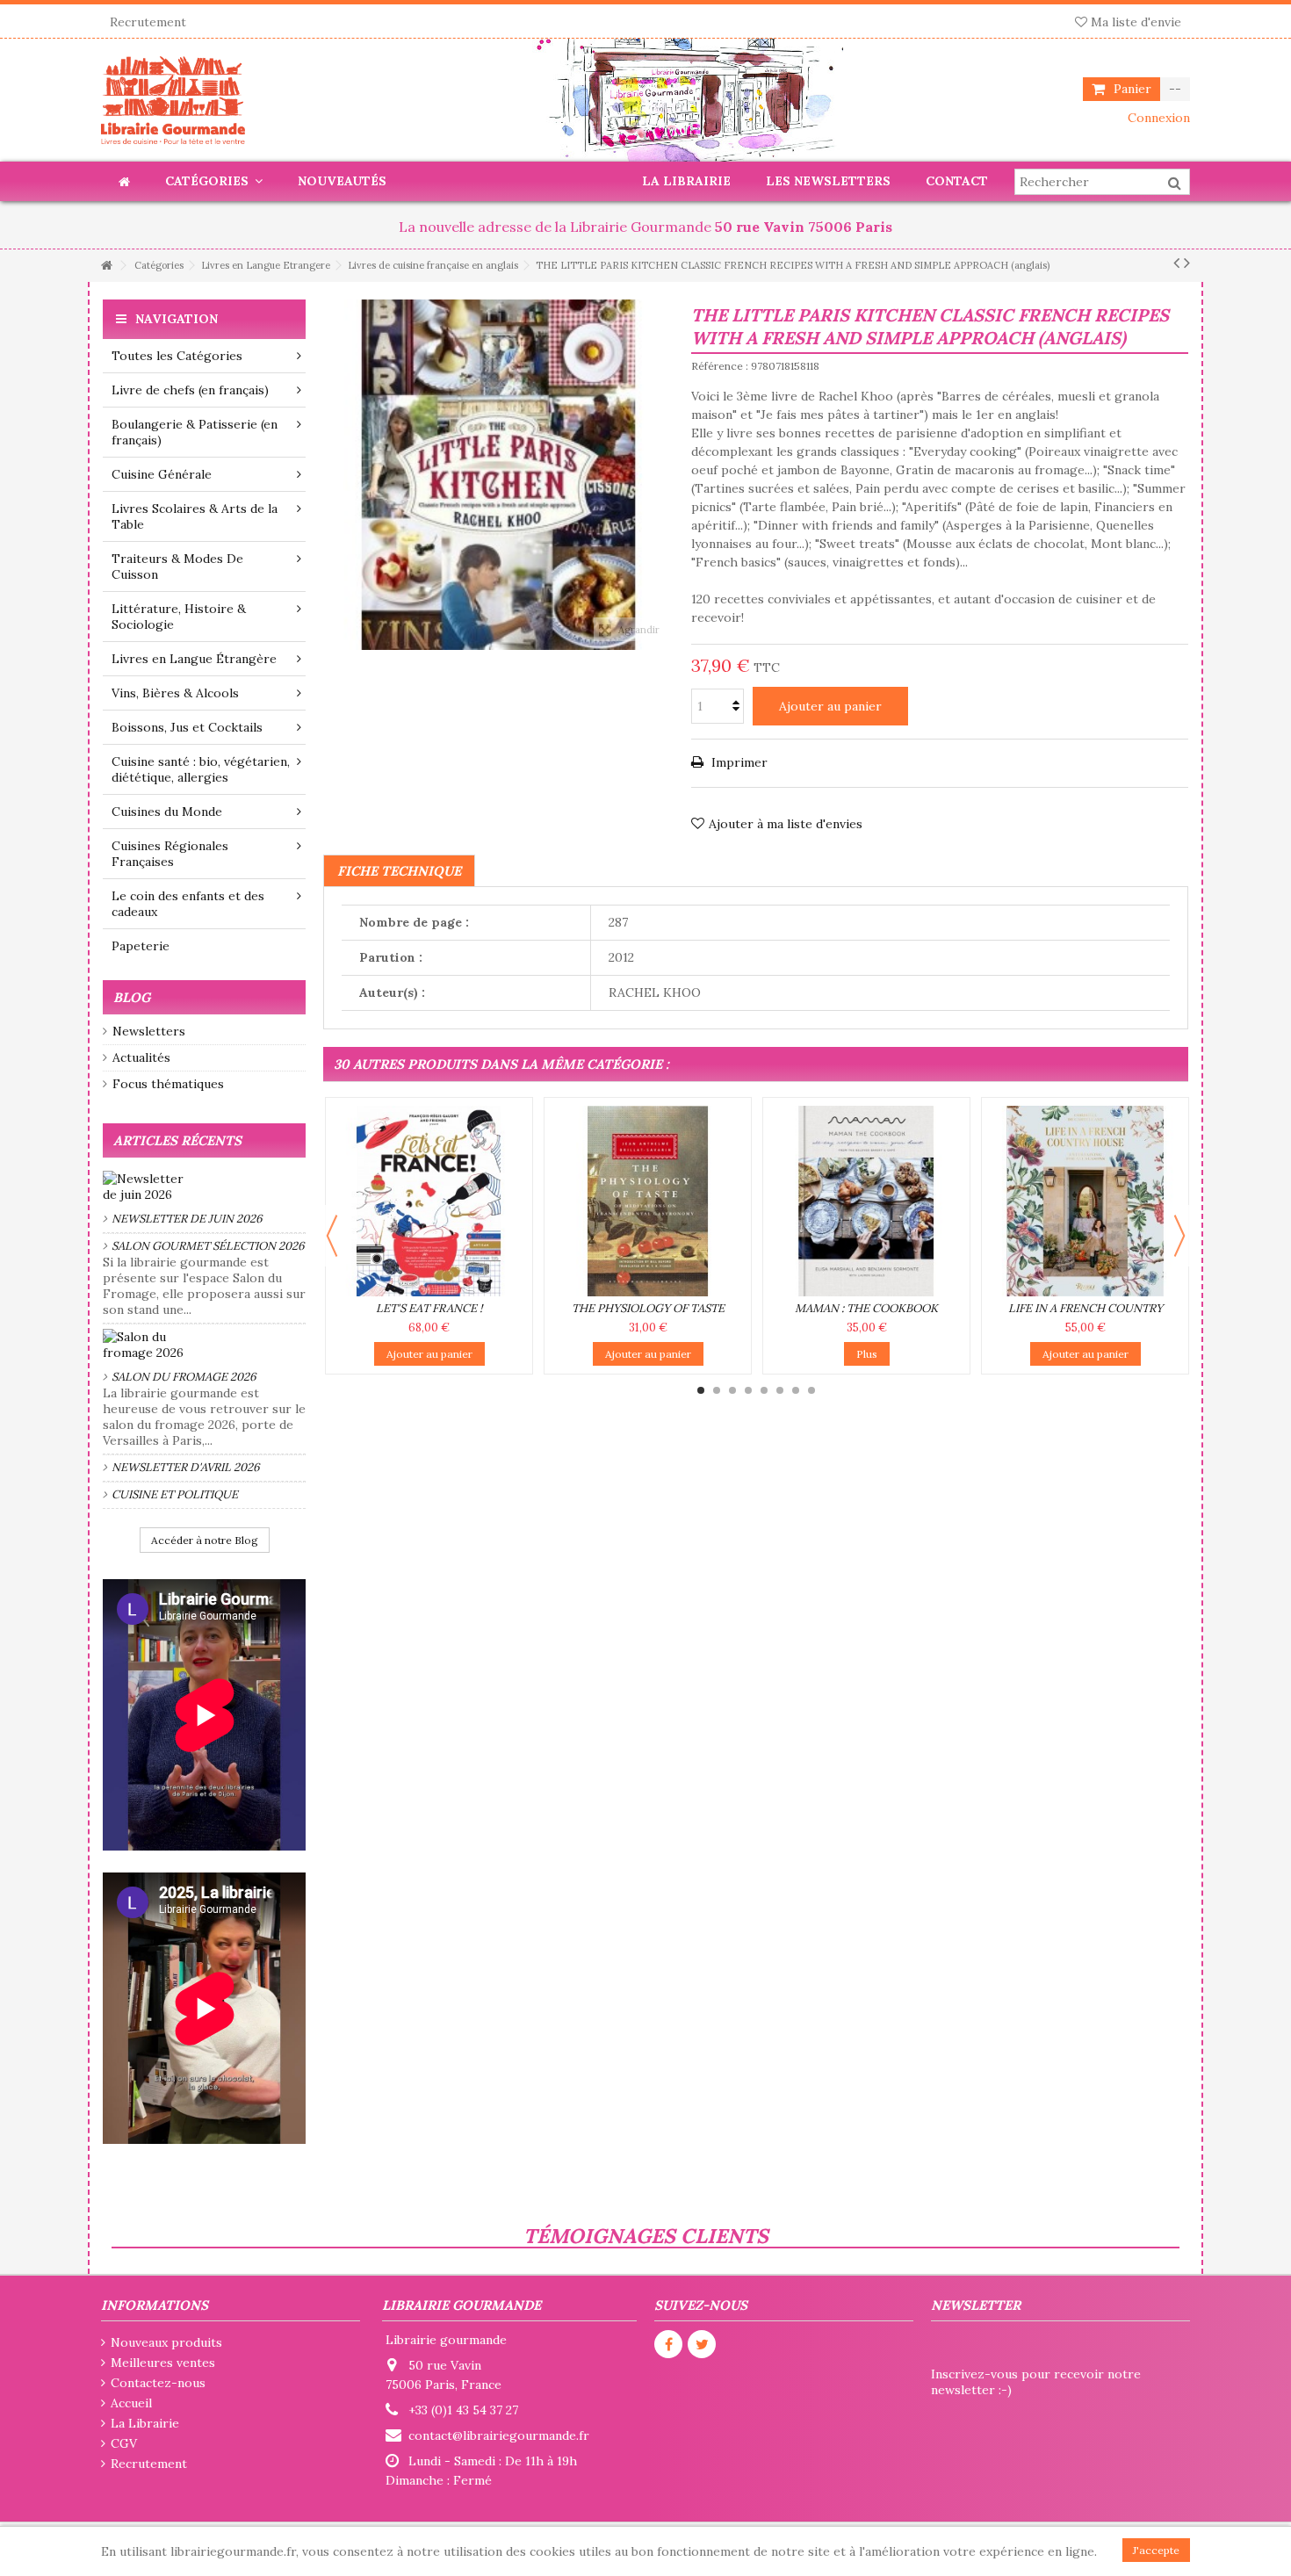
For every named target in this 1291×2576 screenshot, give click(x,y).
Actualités (141, 1057)
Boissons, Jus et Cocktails (187, 727)
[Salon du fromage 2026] (204, 1345)
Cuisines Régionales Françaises (170, 854)
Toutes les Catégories (177, 356)
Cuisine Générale (162, 474)
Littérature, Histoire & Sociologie (179, 617)
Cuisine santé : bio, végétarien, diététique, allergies (201, 769)
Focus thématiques (168, 1084)
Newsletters (149, 1031)
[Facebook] (668, 2344)
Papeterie (141, 946)
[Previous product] (1176, 263)
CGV (124, 2443)
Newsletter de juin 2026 (187, 1219)
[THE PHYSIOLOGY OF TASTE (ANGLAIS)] (648, 1201)
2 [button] (717, 1390)
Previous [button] (332, 1236)
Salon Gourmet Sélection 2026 (208, 1246)
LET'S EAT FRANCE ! (429, 1308)
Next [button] (1179, 1236)
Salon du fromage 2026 (184, 1377)
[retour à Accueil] (106, 266)
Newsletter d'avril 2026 (186, 1467)
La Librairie (145, 2423)
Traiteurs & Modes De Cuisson (177, 566)
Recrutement (148, 22)
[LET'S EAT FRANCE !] (429, 1201)
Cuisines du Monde (167, 812)
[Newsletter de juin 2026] (204, 1187)
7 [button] (796, 1390)
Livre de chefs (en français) (190, 390)
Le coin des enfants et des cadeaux (188, 904)
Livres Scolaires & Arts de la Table (195, 516)
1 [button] (701, 1390)
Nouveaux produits (166, 2342)
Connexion (1157, 118)
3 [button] (732, 1390)
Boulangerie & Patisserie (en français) (195, 432)
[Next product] (1187, 263)
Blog (132, 997)
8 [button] (811, 1390)
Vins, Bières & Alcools (175, 693)
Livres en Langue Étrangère (194, 659)
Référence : (720, 366)
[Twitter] (702, 2344)
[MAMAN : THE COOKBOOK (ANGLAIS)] (866, 1201)
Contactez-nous (158, 2383)
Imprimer (738, 762)
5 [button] (764, 1390)
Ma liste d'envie (1134, 22)
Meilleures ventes (163, 2363)
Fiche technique (399, 871)
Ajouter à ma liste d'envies (786, 824)
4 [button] (748, 1390)
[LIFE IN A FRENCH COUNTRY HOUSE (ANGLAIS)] (1085, 1201)
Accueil (131, 2403)
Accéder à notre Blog (205, 1540)
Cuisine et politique (175, 1494)
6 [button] (780, 1390)
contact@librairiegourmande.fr (499, 2435)
